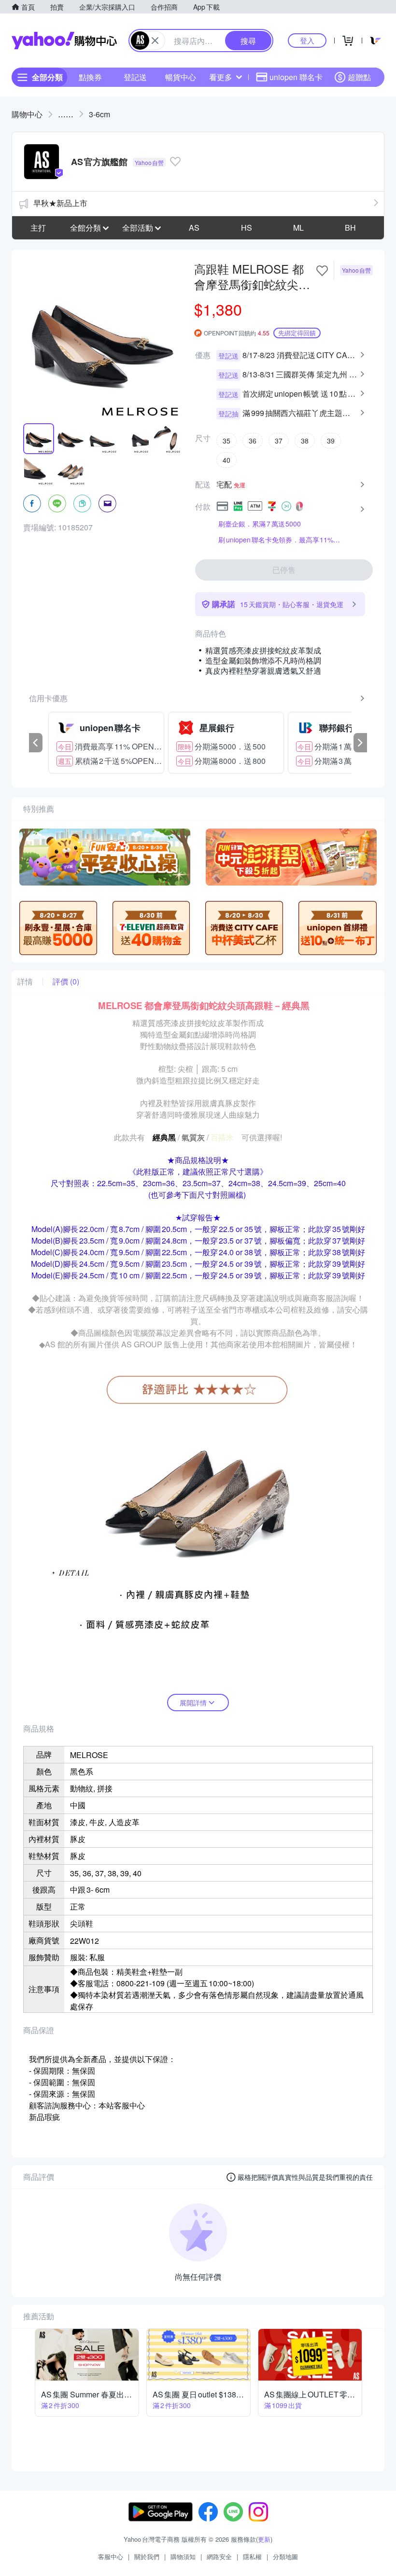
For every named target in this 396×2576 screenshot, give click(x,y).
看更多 (221, 77)
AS (194, 228)
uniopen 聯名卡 (296, 77)
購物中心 (27, 114)
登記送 (135, 77)
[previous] (36, 743)
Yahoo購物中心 (64, 41)
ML (298, 228)
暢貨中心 (181, 77)
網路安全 (219, 2556)
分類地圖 (285, 2556)
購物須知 (183, 2556)
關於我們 (147, 2556)
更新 (264, 2539)
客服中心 (111, 2556)
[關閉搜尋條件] (155, 41)
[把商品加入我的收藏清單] (322, 271)
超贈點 (359, 77)
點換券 (90, 77)
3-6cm (99, 114)
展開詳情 (193, 1703)
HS (247, 228)
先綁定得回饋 (297, 333)
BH (350, 228)
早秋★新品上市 (60, 203)
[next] (360, 743)
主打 (38, 228)
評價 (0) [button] (66, 982)
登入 (307, 40)
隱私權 (252, 2556)
